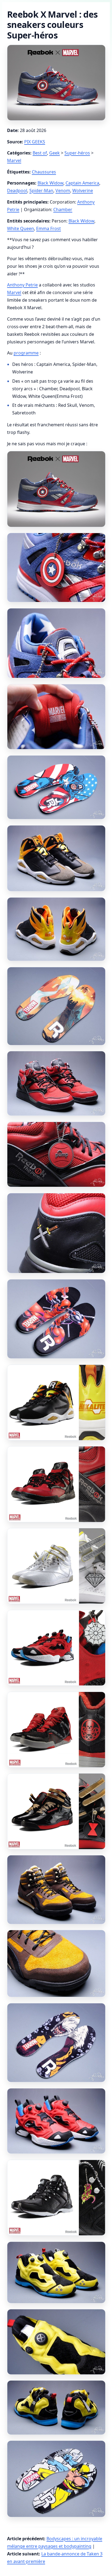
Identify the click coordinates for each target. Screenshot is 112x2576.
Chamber (63, 209)
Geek (55, 153)
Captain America (82, 183)
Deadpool (17, 191)
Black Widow (50, 183)
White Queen (21, 228)
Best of (40, 153)
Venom (63, 191)
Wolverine (83, 191)
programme (26, 353)
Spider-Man (41, 191)
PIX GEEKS (35, 142)
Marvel (14, 160)
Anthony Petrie (22, 285)
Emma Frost (49, 228)
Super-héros (77, 153)
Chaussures (44, 172)
